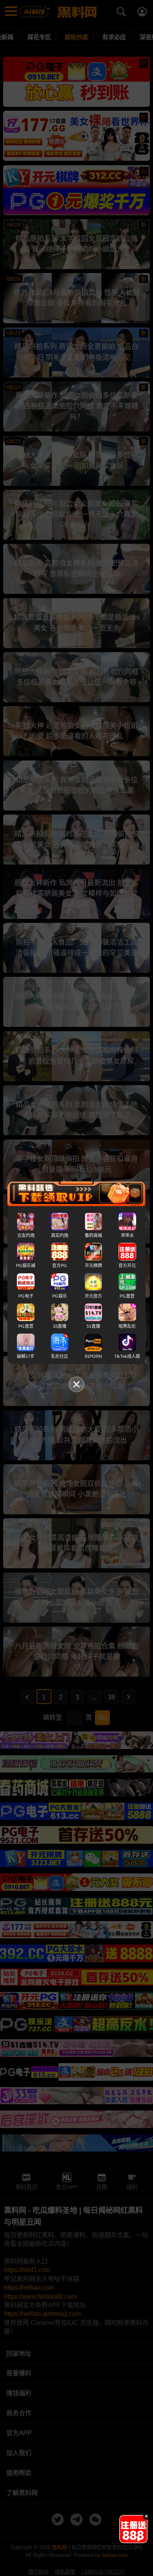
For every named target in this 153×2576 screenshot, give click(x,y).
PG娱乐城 (26, 1266)
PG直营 (127, 1296)
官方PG (60, 1266)
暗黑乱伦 (127, 1326)
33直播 (60, 1326)
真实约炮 (60, 1235)
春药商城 (93, 1235)
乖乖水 (127, 1235)
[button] (126, 2540)
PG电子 (26, 1296)
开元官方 (93, 1296)
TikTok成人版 (127, 1356)
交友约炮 (26, 1235)
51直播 (93, 1326)
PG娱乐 (60, 1296)
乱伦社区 (60, 1356)
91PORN (93, 1356)
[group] (133, 2529)
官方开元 (127, 1266)
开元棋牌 (93, 1266)
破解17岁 (26, 1356)
